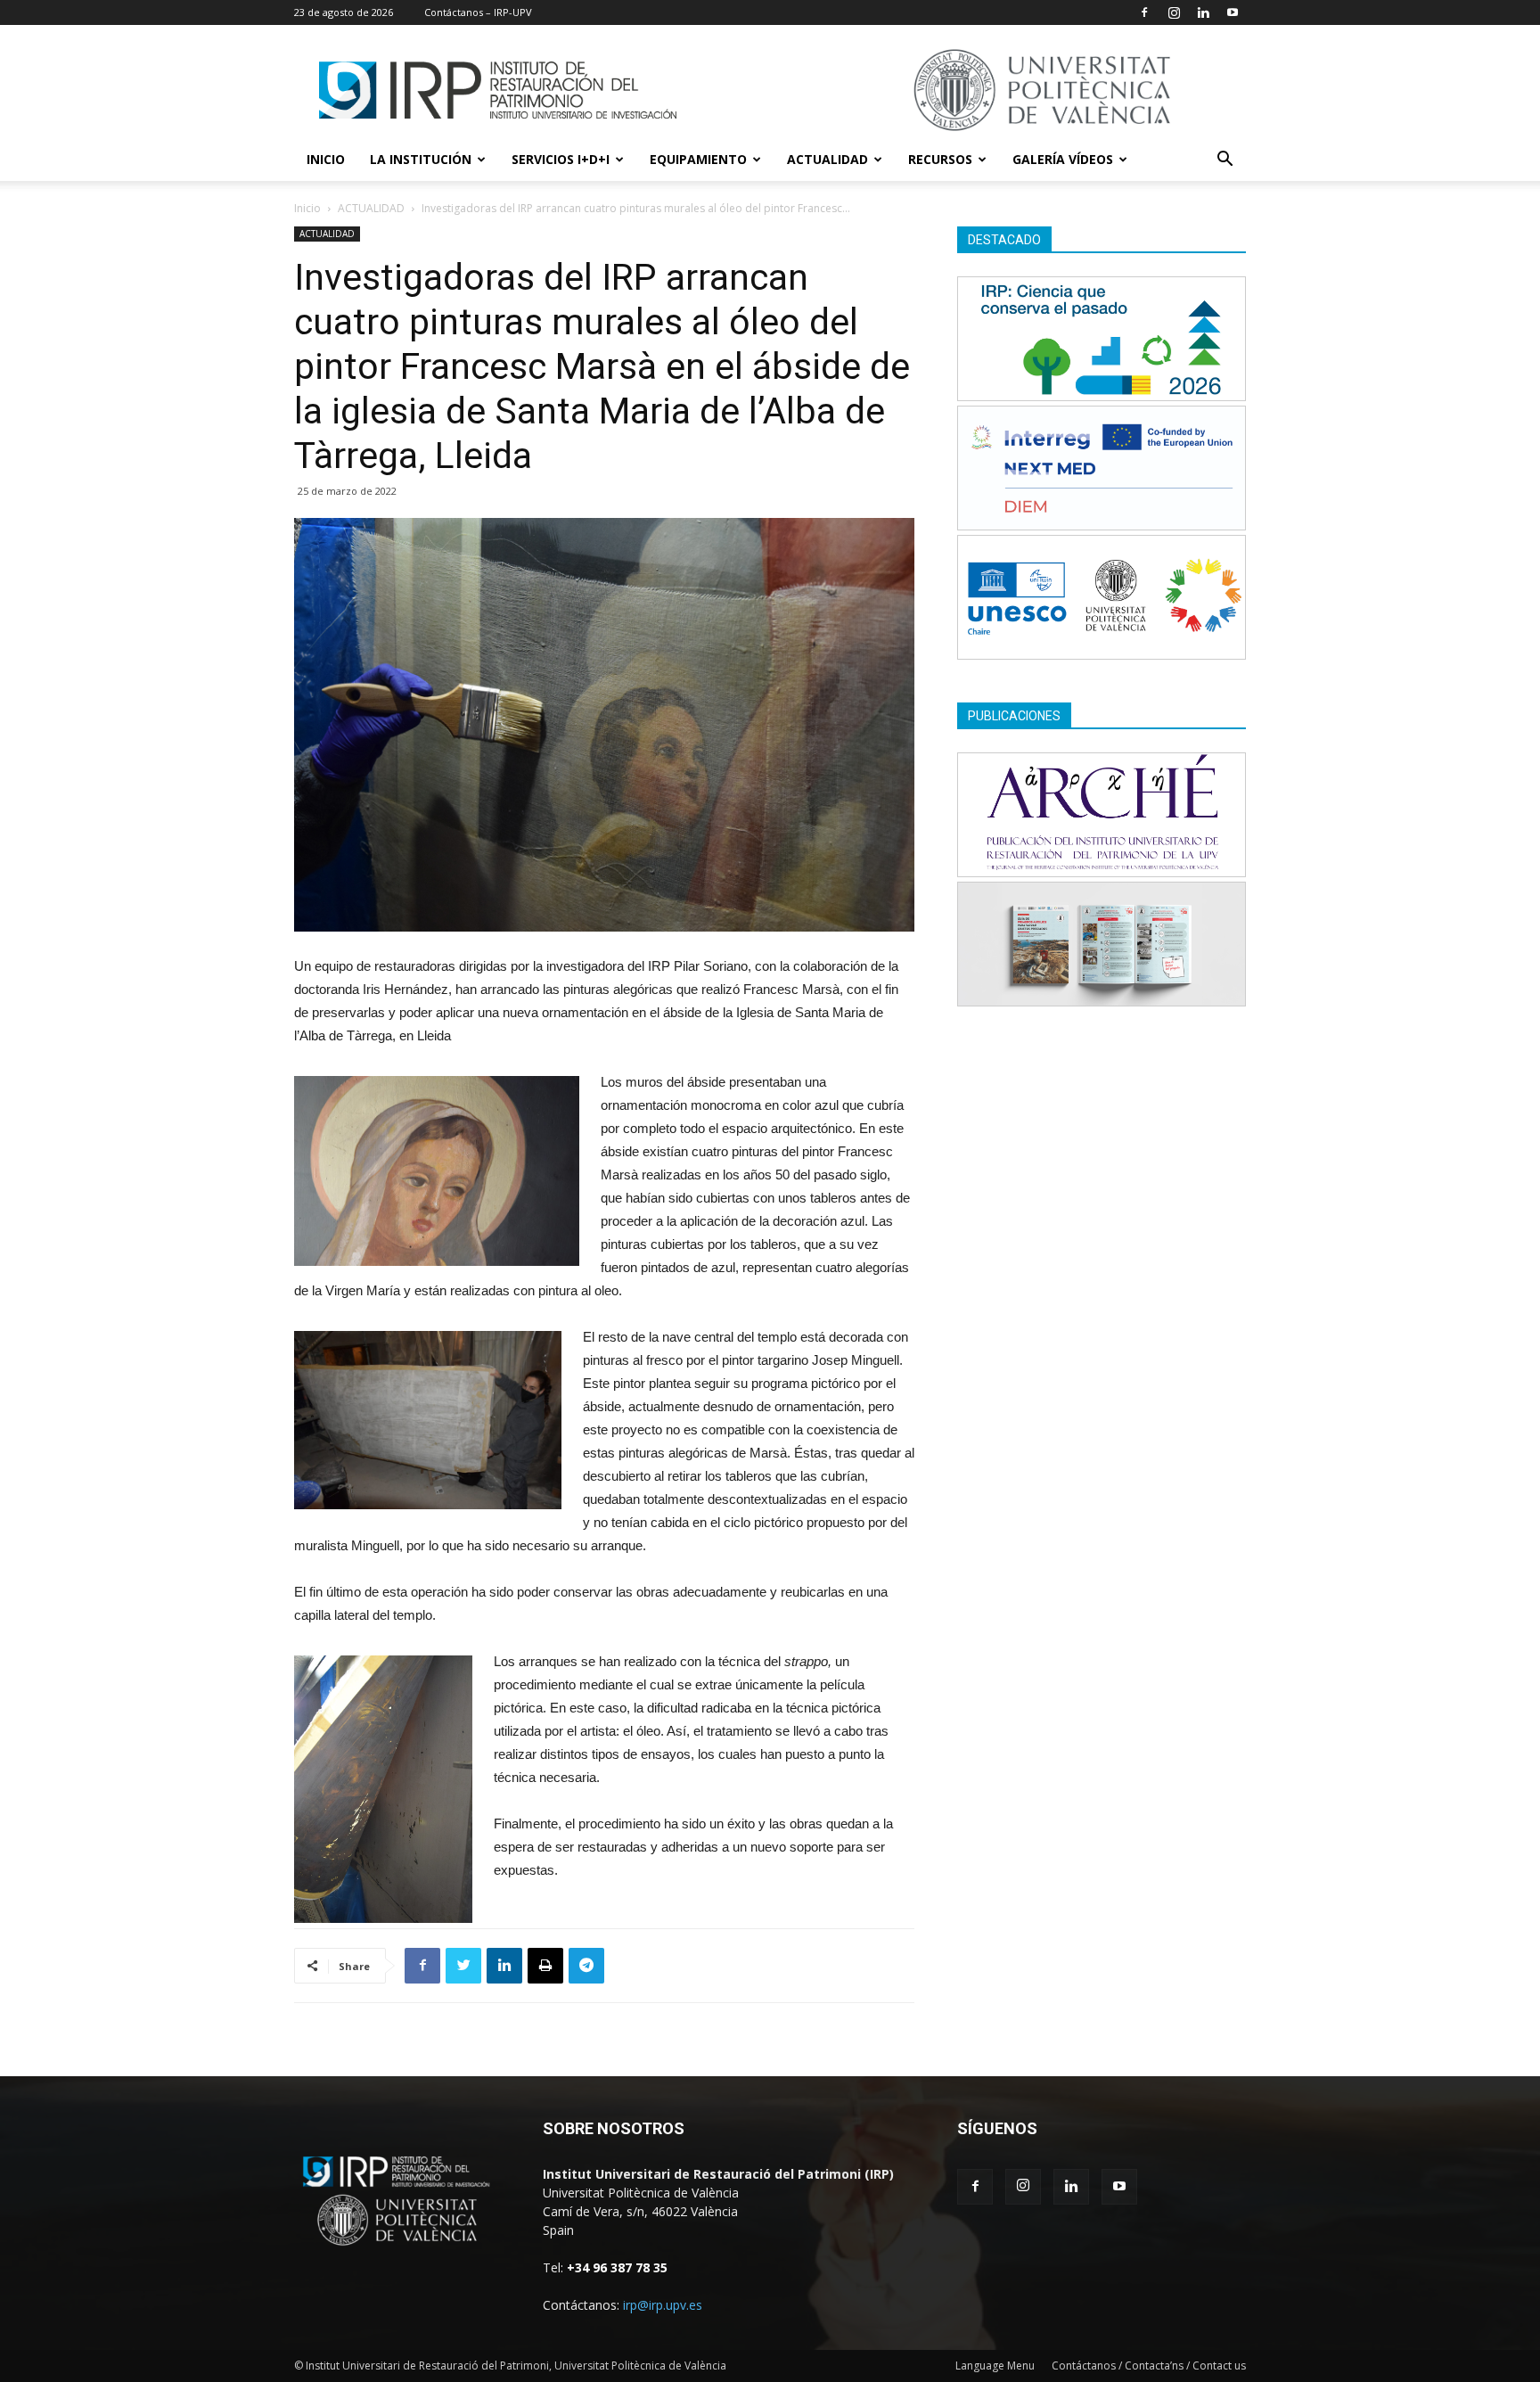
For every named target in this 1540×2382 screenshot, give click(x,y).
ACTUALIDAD (827, 159)
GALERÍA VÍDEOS (1063, 159)
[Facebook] (1144, 12)
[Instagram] (1174, 12)
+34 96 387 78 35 (617, 2267)
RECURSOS (940, 159)
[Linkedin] (1203, 12)
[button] (1225, 161)
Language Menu (995, 2366)
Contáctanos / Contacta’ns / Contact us (1149, 2366)
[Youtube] (1233, 12)
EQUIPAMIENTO (698, 159)
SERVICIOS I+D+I (561, 159)
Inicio (307, 208)
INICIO (326, 159)
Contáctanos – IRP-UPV (478, 12)
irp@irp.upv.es (663, 2305)
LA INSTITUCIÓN (421, 159)
